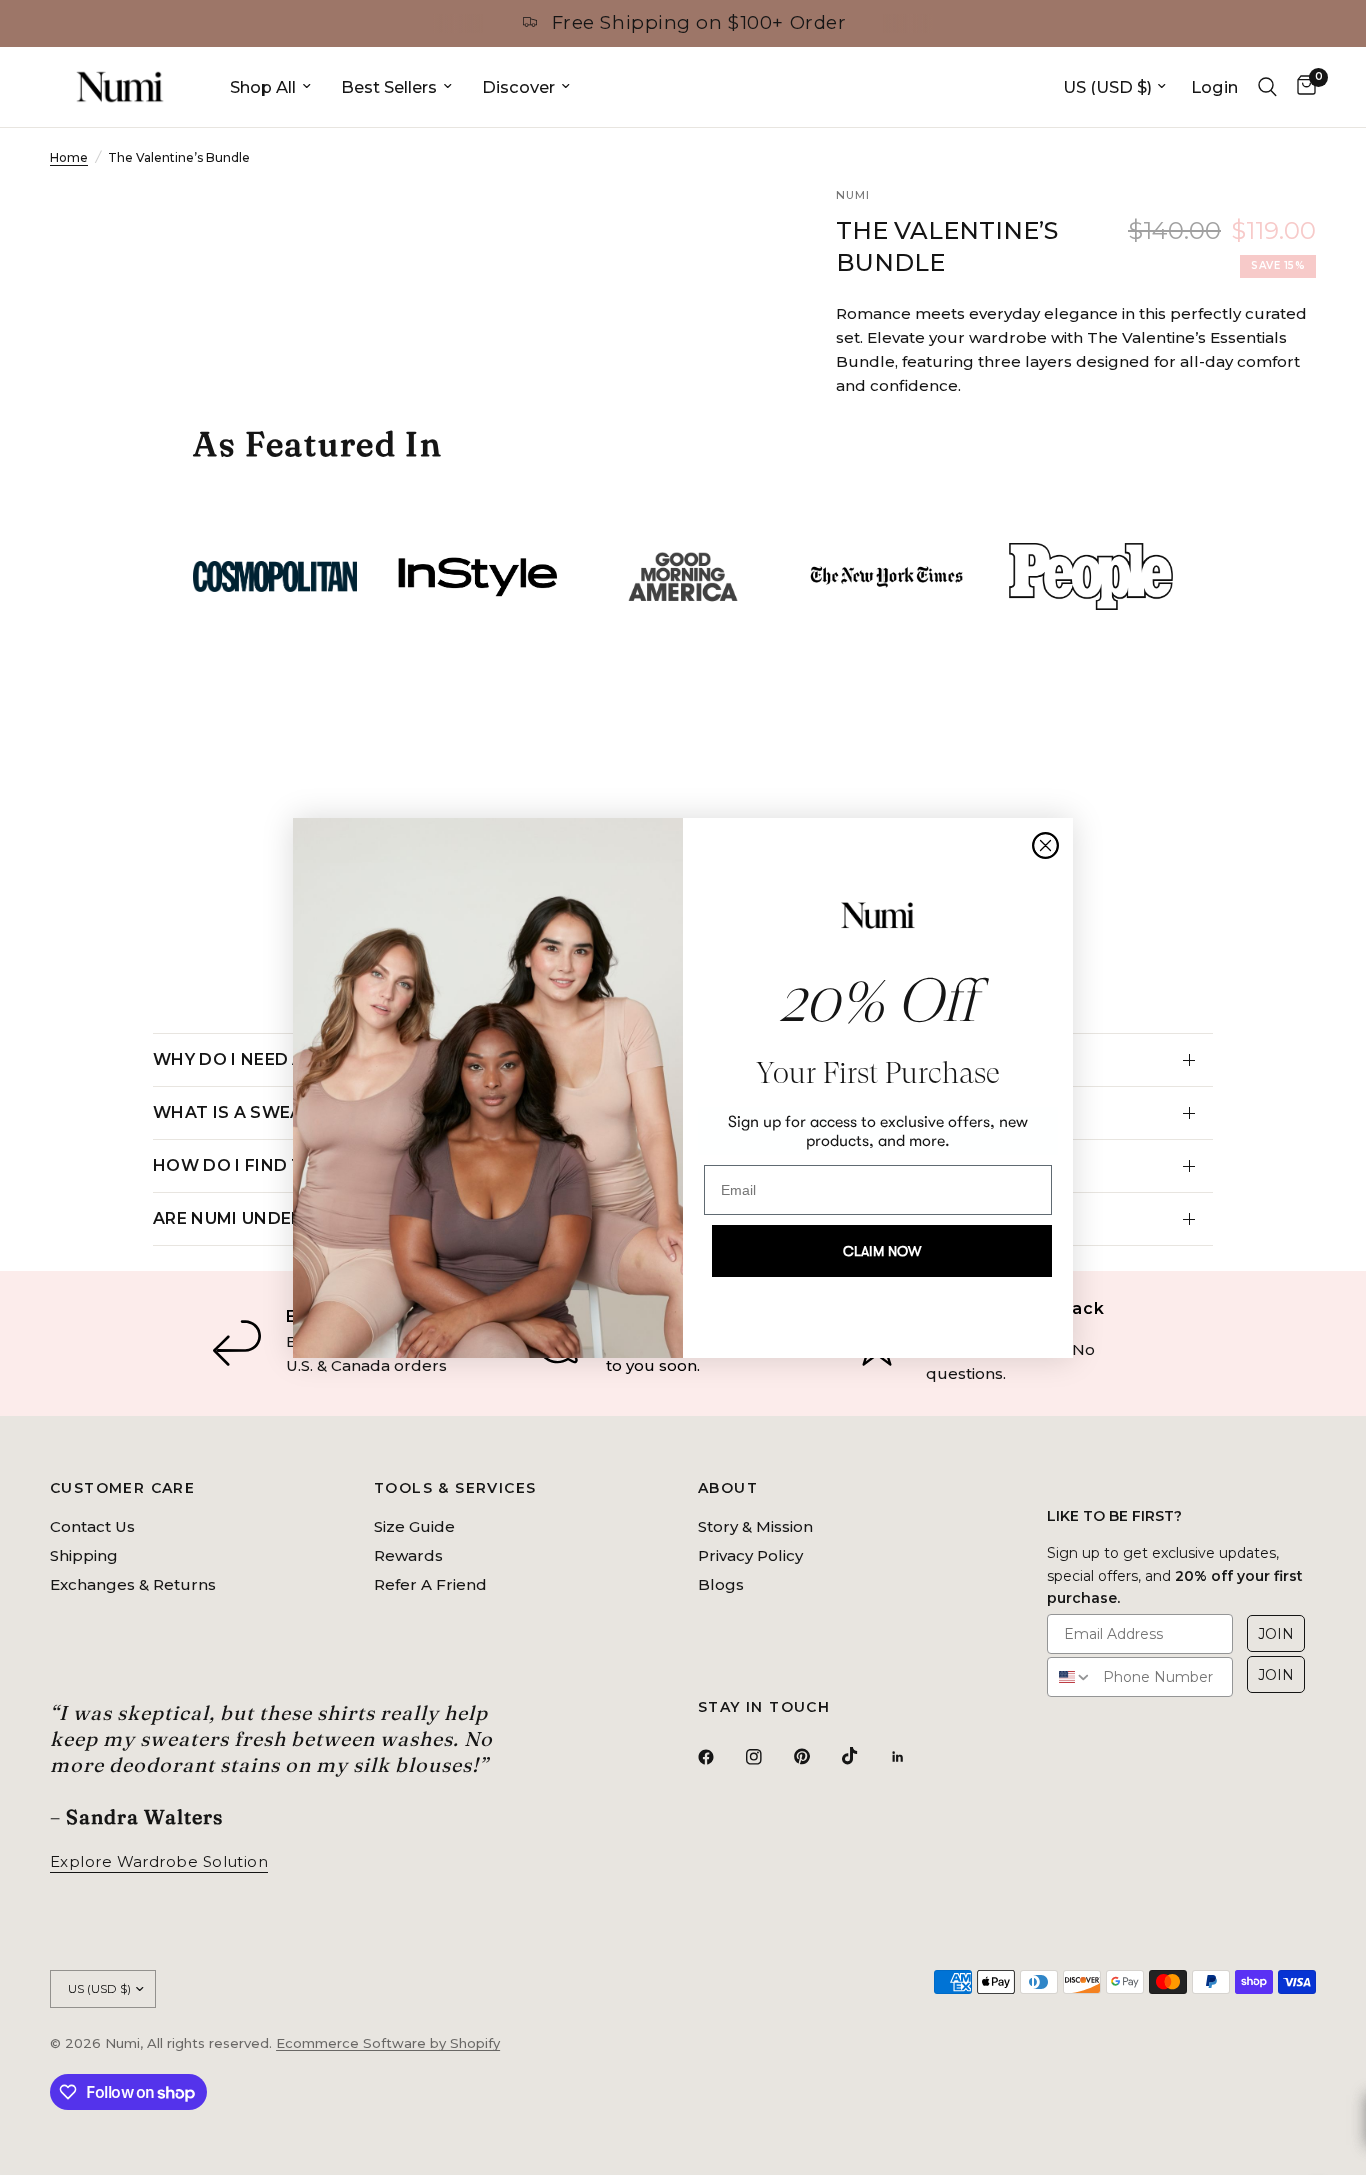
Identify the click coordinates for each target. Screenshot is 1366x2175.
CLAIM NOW (882, 1251)
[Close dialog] (1045, 845)
